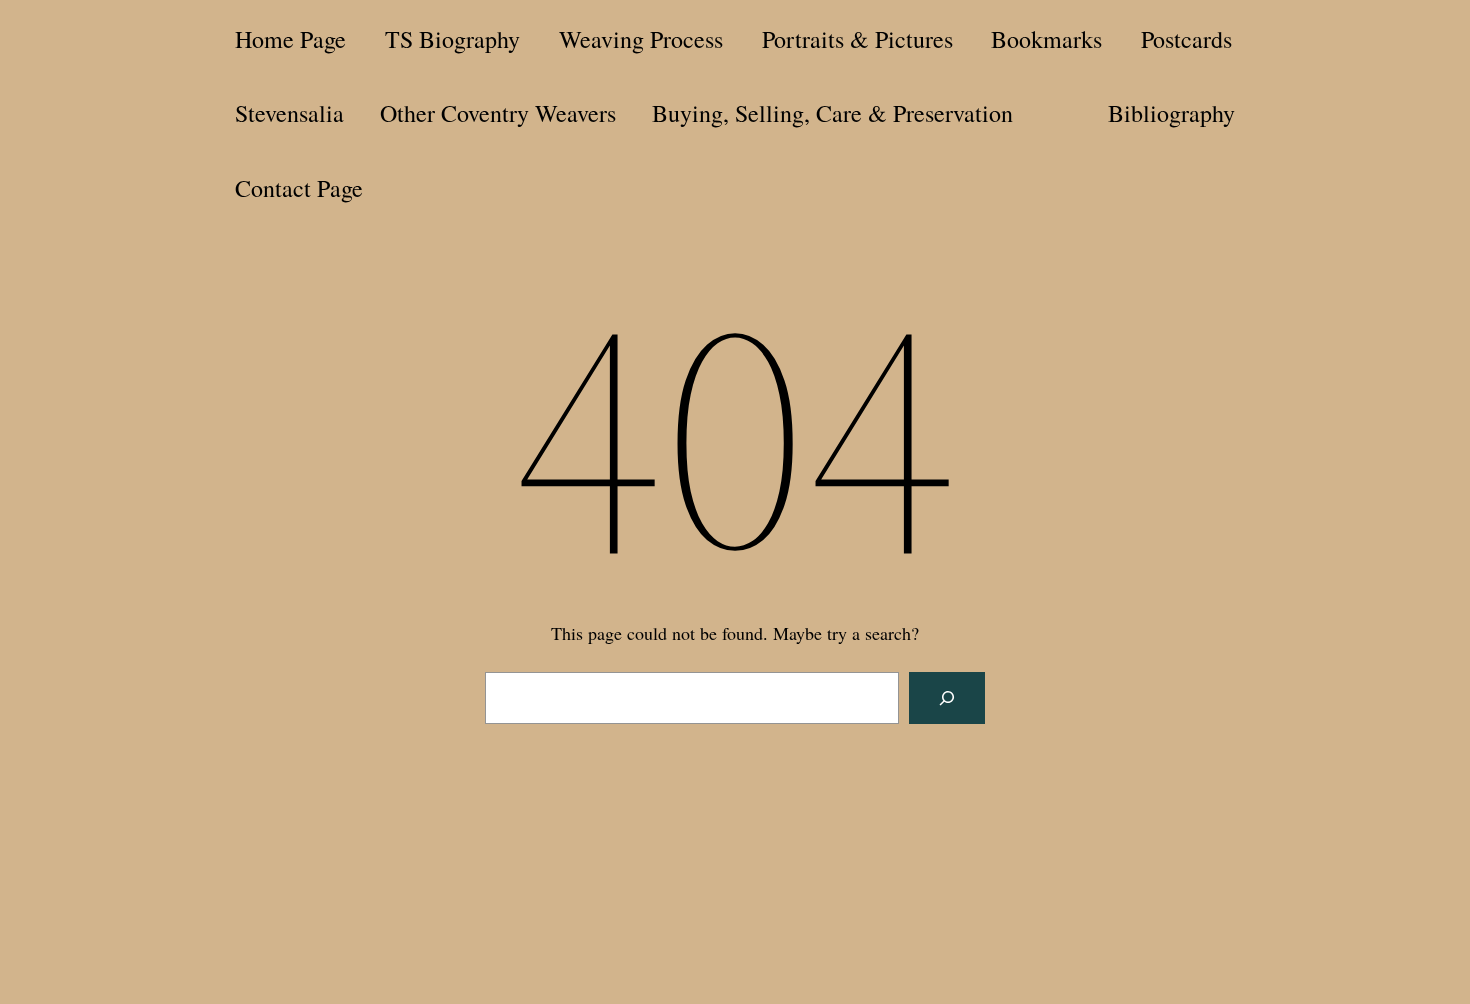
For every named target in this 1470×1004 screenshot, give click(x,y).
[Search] (947, 698)
